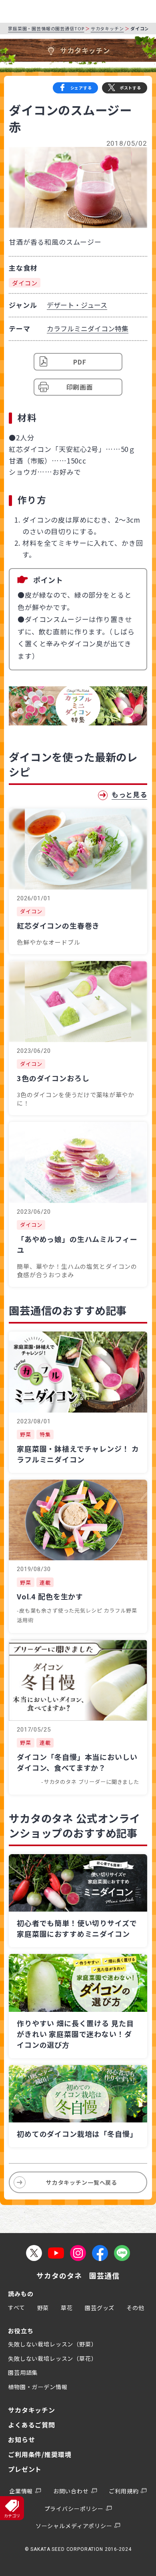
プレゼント (25, 2469)
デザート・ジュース (77, 305)
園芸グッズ (100, 2308)
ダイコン (25, 283)
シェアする (81, 88)
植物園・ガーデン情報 (38, 2387)
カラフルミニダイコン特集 (88, 328)
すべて (17, 2307)
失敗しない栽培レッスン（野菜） (53, 2344)
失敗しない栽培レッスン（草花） (53, 2358)
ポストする (130, 88)
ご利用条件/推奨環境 (40, 2454)
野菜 (43, 2308)
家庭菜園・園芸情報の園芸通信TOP (46, 28)
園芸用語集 (23, 2372)
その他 (135, 2308)
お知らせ (21, 2439)
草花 (67, 2308)
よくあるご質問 (32, 2425)
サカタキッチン (107, 28)
